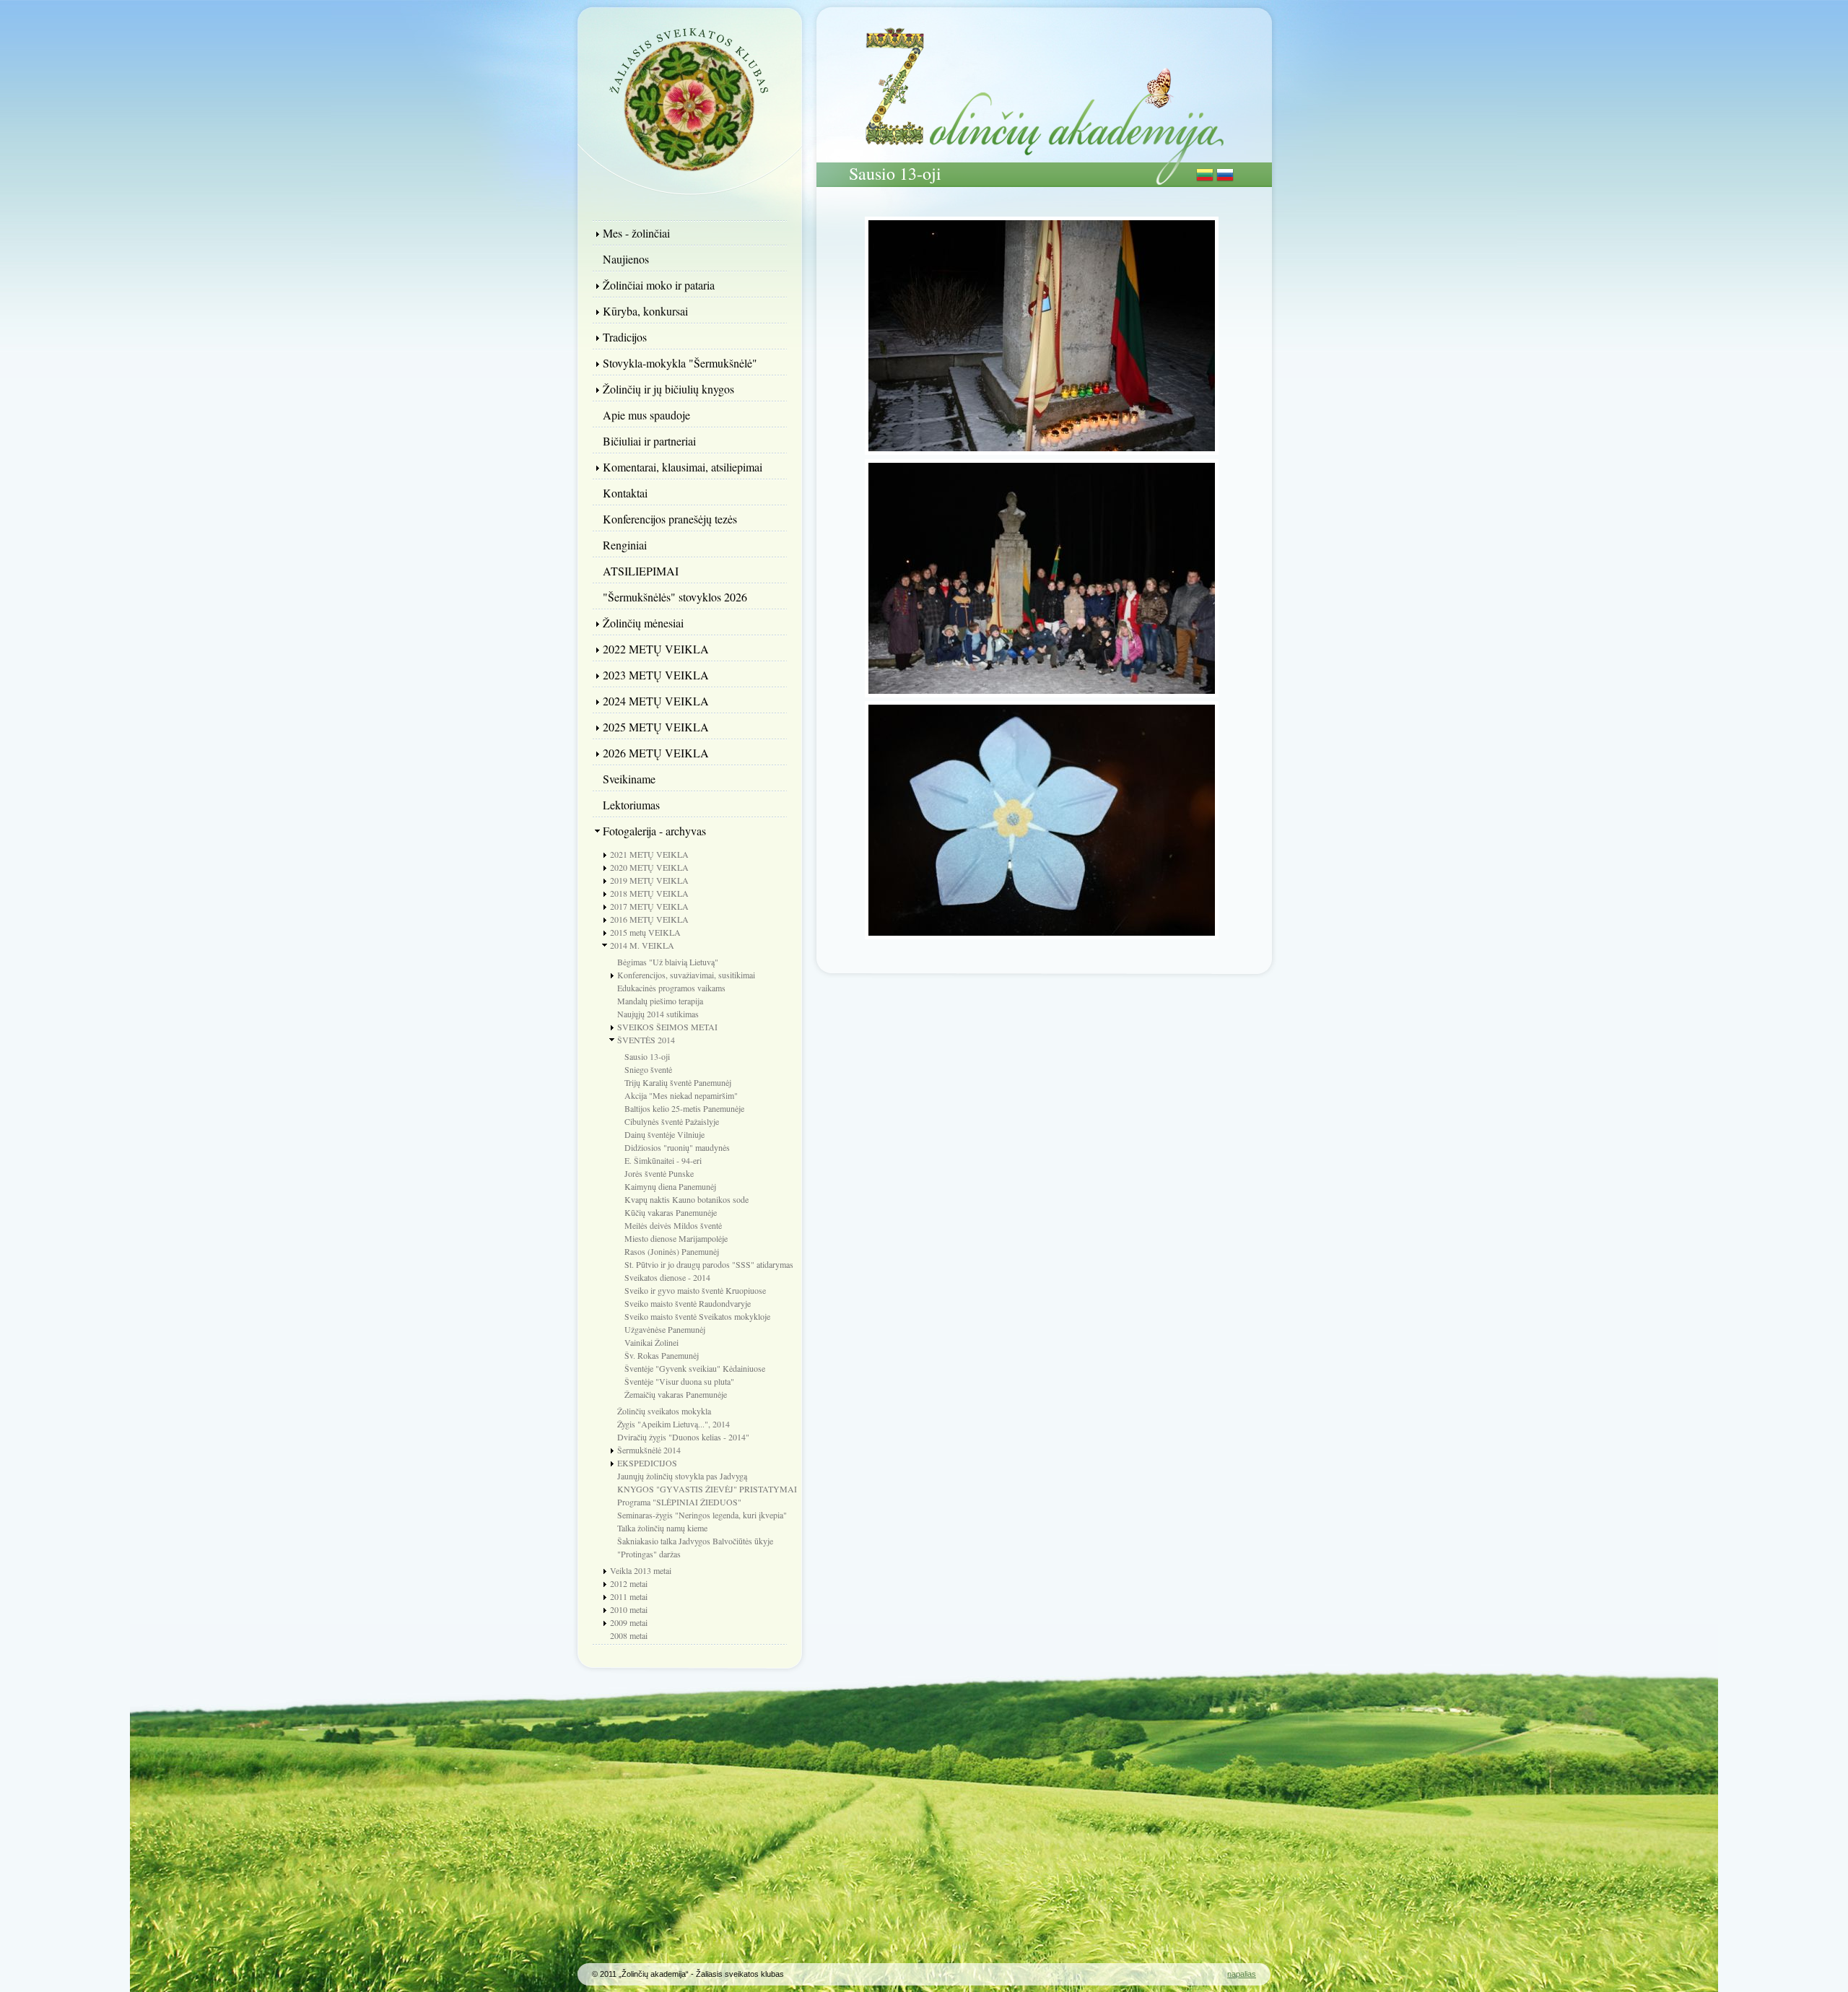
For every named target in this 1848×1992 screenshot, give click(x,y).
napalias (1242, 1974)
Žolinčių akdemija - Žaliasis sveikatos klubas (689, 97)
